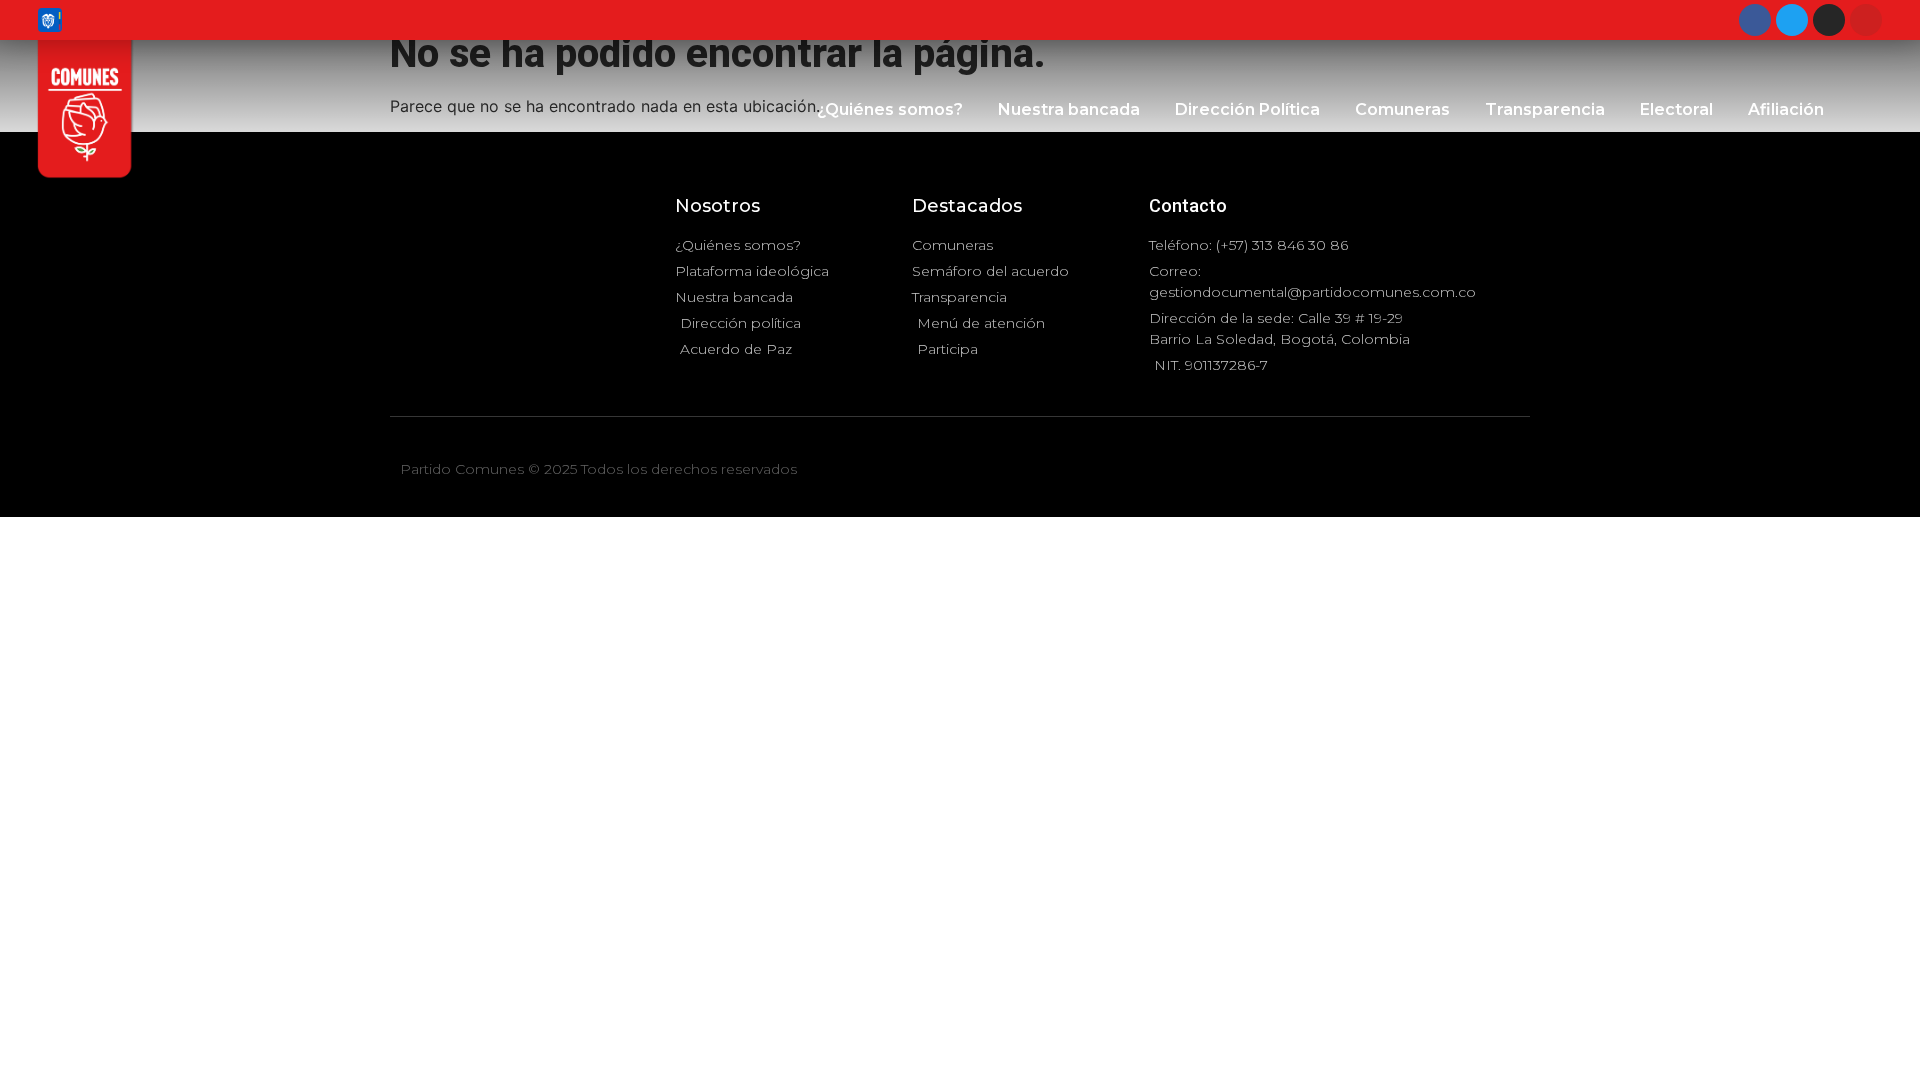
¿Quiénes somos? (890, 109)
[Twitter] (1792, 20)
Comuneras (1402, 109)
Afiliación (1786, 109)
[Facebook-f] (1466, 472)
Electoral (1676, 109)
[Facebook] (1755, 20)
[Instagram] (1829, 20)
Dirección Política (1247, 109)
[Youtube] (1866, 20)
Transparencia (1545, 109)
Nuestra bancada (1069, 109)
